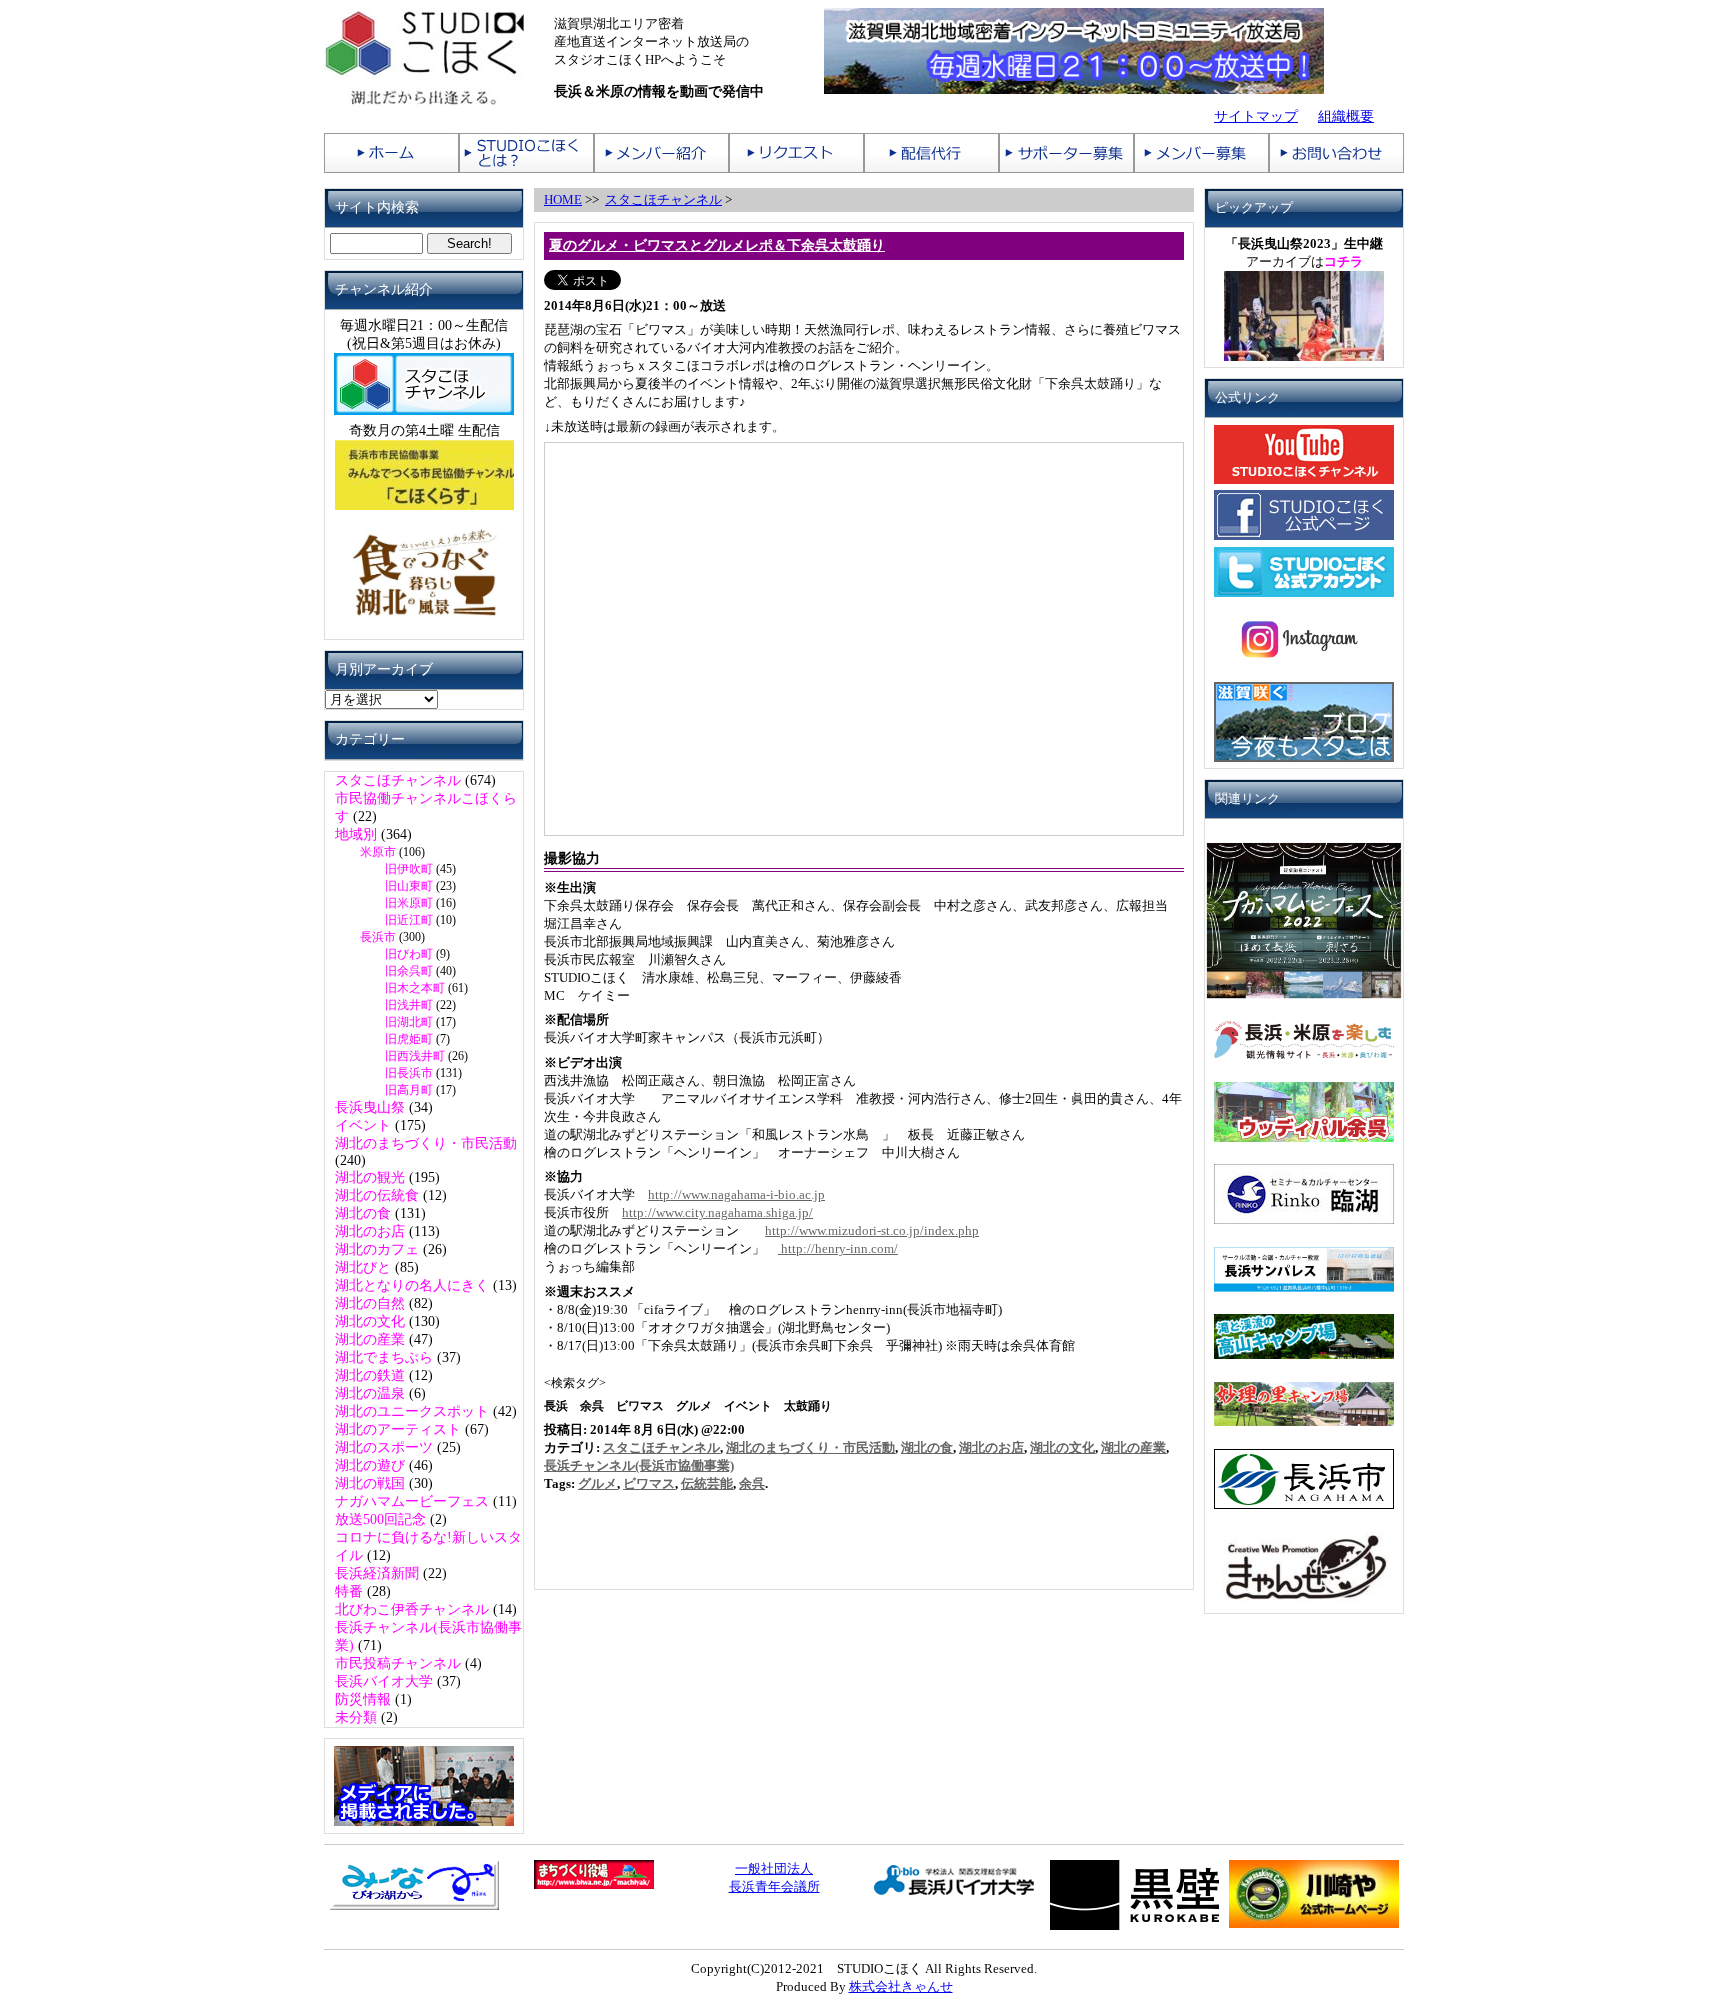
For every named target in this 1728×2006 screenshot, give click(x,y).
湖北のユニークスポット (412, 1411)
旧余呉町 (409, 971)
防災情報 (363, 1699)
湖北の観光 (370, 1177)
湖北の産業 (370, 1339)
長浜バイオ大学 (384, 1681)
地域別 (356, 834)
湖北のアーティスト (398, 1429)
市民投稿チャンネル (398, 1663)
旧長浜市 (409, 1073)
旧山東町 (409, 886)
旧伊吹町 (409, 869)
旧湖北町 (409, 1022)
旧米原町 (409, 903)
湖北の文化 (370, 1321)
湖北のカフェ (377, 1249)
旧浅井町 (409, 1005)
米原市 (378, 852)
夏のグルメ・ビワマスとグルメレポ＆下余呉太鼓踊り (717, 245)
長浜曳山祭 (370, 1107)
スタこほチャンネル (398, 780)
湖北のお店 (370, 1231)
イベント (363, 1125)
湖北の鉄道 (370, 1375)
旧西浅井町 (415, 1056)
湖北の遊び (370, 1465)
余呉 (752, 1483)
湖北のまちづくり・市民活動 (426, 1143)
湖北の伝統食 (377, 1195)
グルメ (597, 1483)
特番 (349, 1591)
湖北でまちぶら (384, 1357)
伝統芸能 (707, 1483)
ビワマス (649, 1483)
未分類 (356, 1717)
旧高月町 (409, 1090)
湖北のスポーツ (384, 1447)
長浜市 (378, 937)
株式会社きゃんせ (901, 1986)
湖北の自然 (370, 1303)
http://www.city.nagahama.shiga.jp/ (717, 1212)
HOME (563, 199)
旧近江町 (409, 920)
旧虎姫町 (409, 1039)
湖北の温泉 (370, 1393)
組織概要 (1346, 116)
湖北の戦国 (370, 1483)
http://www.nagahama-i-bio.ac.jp (736, 1194)
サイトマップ (1256, 116)
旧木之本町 (415, 988)
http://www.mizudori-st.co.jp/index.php (872, 1230)
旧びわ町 (409, 954)
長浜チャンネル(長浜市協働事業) (639, 1465)
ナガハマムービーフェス (412, 1501)
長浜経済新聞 (377, 1573)
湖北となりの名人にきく (412, 1285)
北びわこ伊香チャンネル (412, 1609)
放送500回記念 (380, 1519)
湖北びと (363, 1267)
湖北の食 (363, 1213)
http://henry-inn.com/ (838, 1248)
